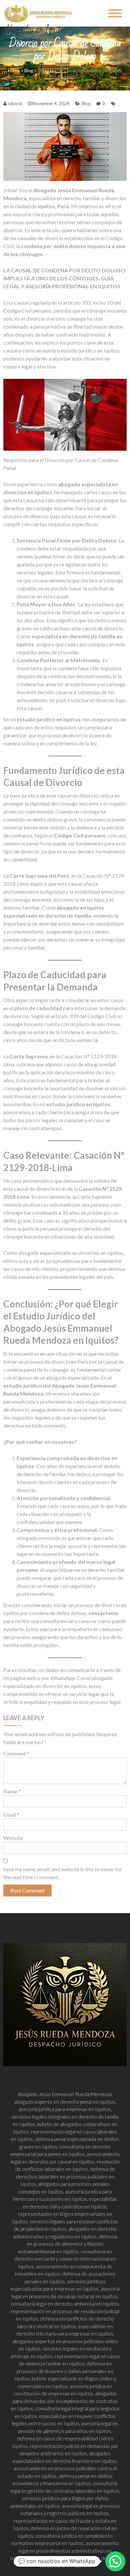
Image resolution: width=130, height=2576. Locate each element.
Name (12, 1791)
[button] (115, 2561)
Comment (16, 1753)
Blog (29, 71)
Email (11, 1815)
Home (14, 71)
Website (13, 1838)
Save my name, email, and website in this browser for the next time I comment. (63, 1873)
